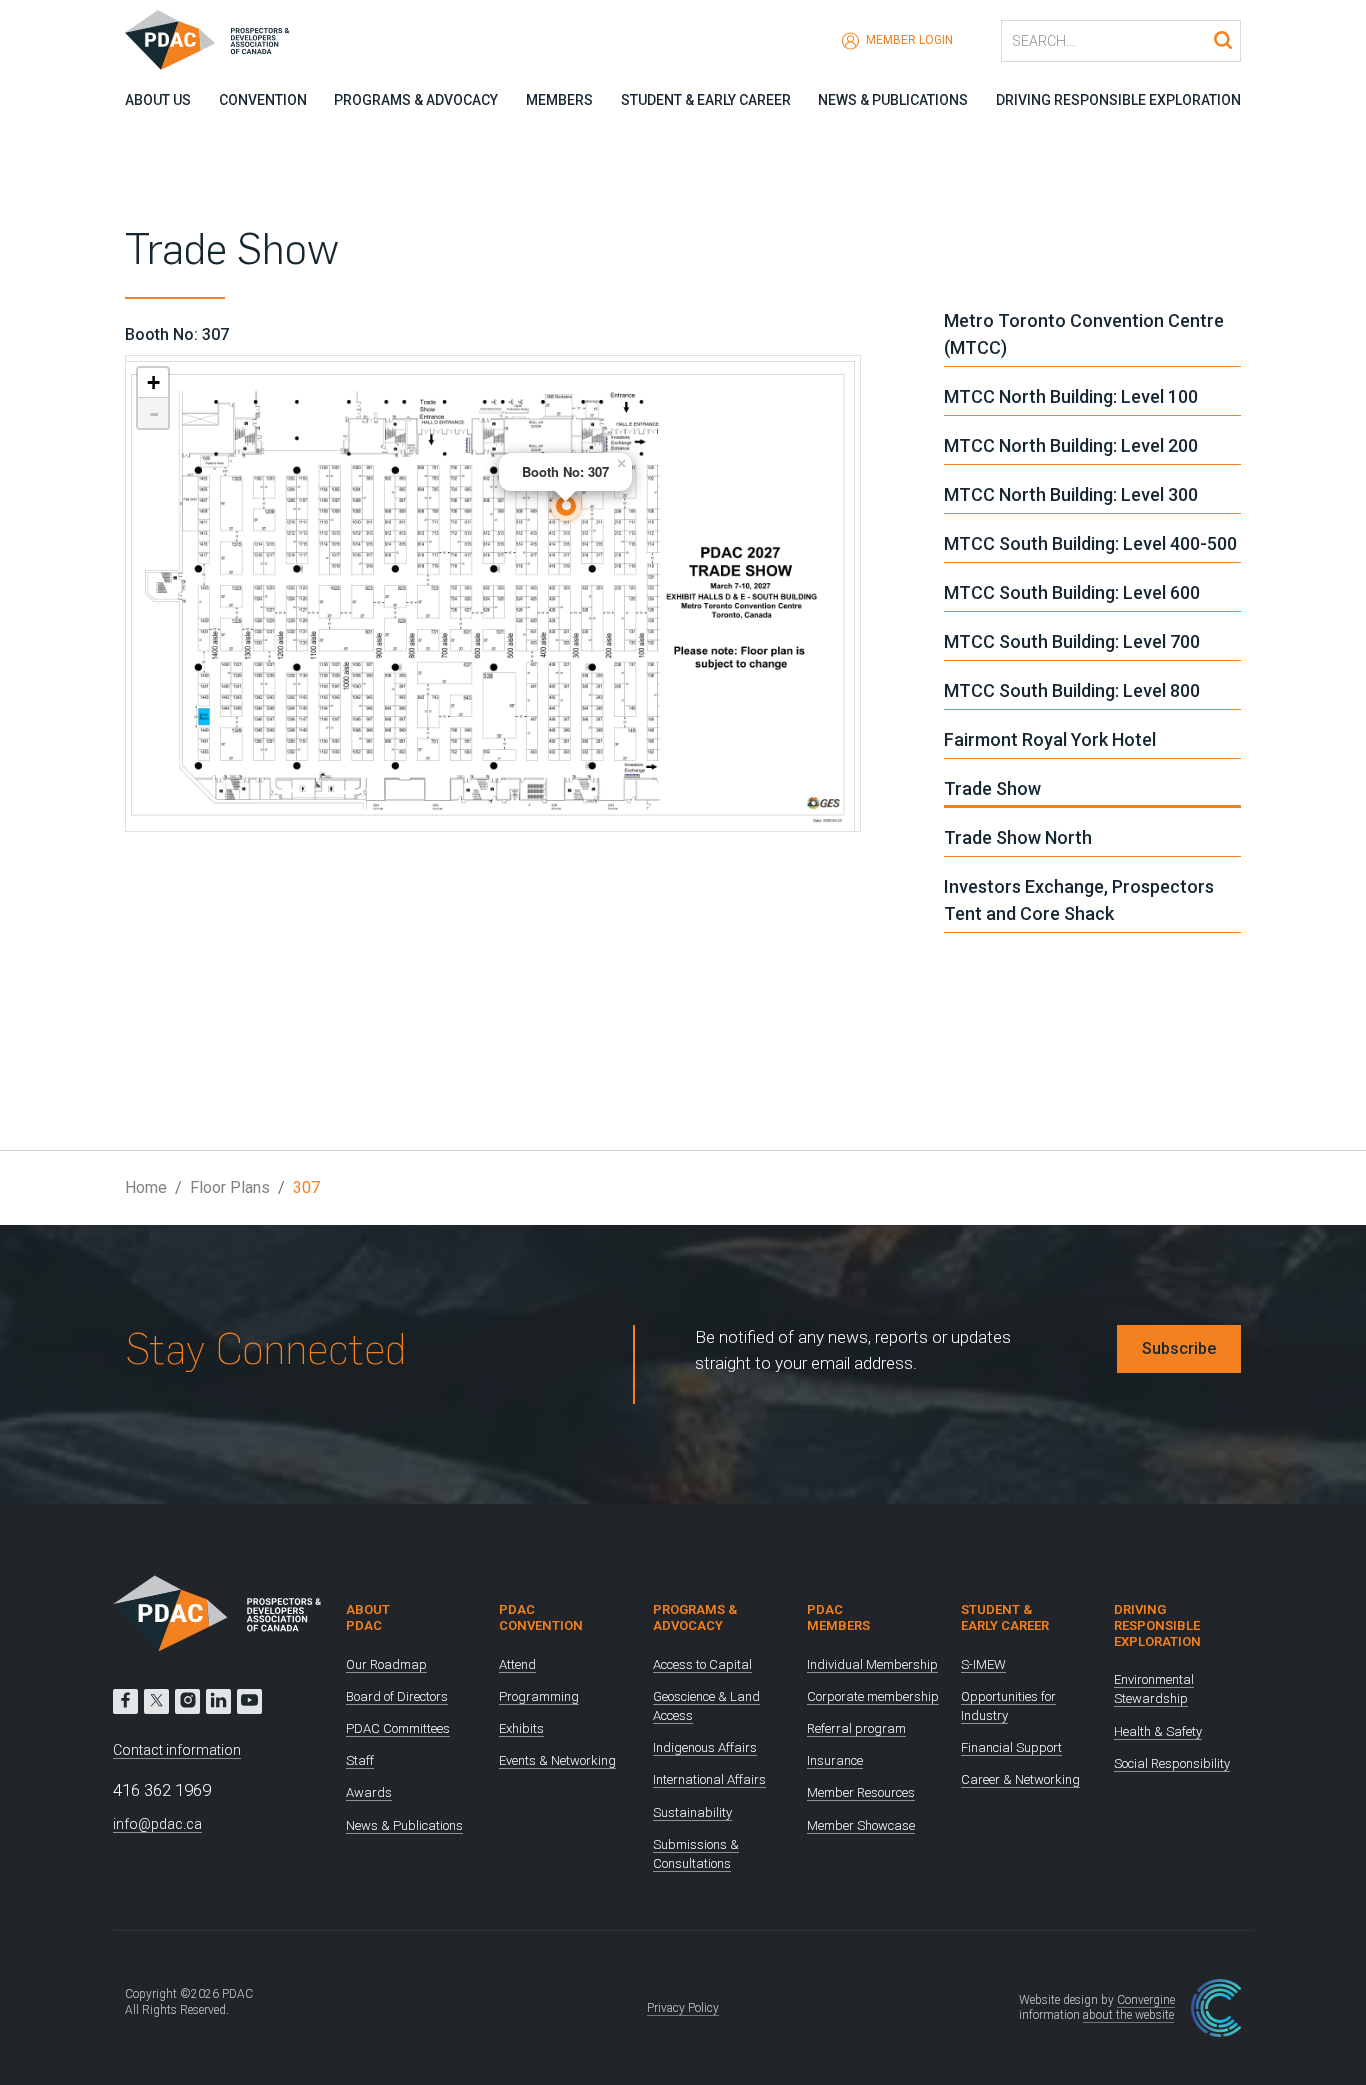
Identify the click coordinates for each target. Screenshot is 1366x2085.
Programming (539, 1696)
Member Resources (861, 1792)
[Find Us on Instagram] (187, 1701)
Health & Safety (1158, 1731)
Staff (360, 1760)
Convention (263, 100)
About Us (158, 100)
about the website (1128, 2015)
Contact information (177, 1750)
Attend (517, 1664)
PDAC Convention (541, 1617)
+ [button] (153, 382)
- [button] (154, 413)
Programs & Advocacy (416, 100)
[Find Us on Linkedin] (218, 1701)
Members (559, 100)
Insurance (835, 1760)
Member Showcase (861, 1825)
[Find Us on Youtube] (249, 1701)
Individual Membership (872, 1664)
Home (146, 1187)
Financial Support (1011, 1747)
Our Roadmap (386, 1664)
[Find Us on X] (156, 1701)
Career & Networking (1020, 1779)
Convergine (1146, 2000)
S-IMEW (983, 1664)
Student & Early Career (706, 100)
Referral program (856, 1728)
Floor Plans (230, 1187)
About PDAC (368, 1617)
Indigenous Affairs (705, 1747)
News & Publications (893, 100)
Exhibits (521, 1728)
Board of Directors (397, 1696)
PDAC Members (838, 1617)
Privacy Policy (683, 2008)
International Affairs (709, 1779)
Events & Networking (557, 1760)
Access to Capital (702, 1664)
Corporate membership (873, 1696)
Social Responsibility (1172, 1763)
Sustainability (692, 1812)
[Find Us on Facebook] (125, 1701)
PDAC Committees (398, 1728)
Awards (369, 1792)
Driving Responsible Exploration (1118, 100)
